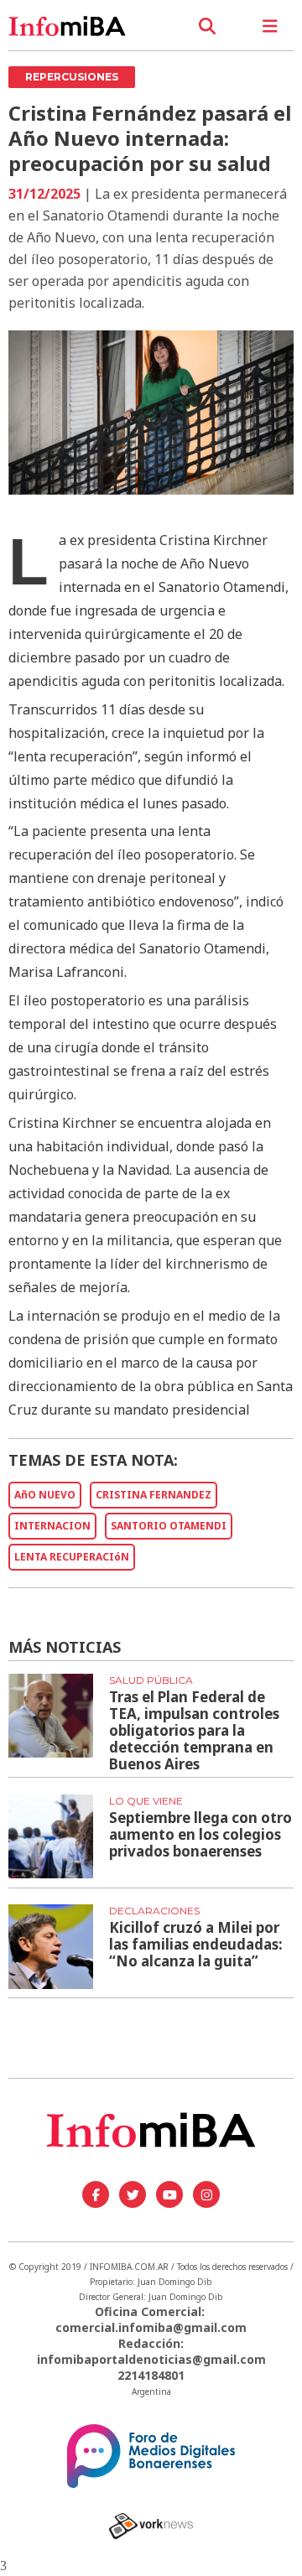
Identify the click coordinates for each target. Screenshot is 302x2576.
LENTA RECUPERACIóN (72, 1557)
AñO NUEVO (45, 1495)
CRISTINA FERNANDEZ (154, 1495)
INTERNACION (52, 1526)
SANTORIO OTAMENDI (169, 1526)
